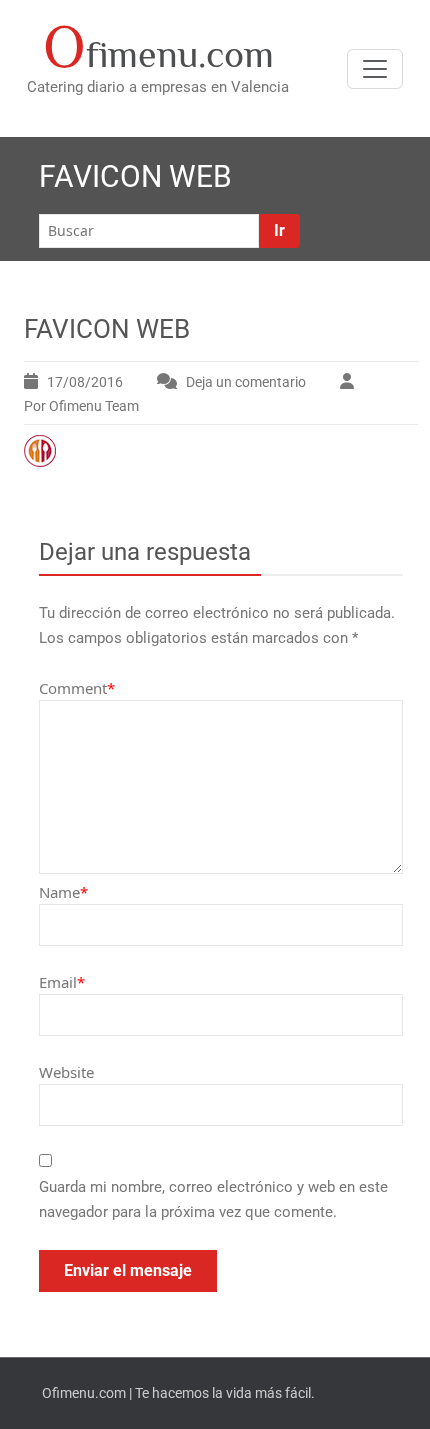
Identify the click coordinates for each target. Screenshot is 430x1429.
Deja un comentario (246, 382)
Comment (77, 688)
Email (62, 982)
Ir (279, 230)
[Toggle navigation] (375, 69)
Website (66, 1072)
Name (63, 892)
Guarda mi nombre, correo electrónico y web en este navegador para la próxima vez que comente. (213, 1199)
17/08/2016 (85, 382)
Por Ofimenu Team (81, 406)
